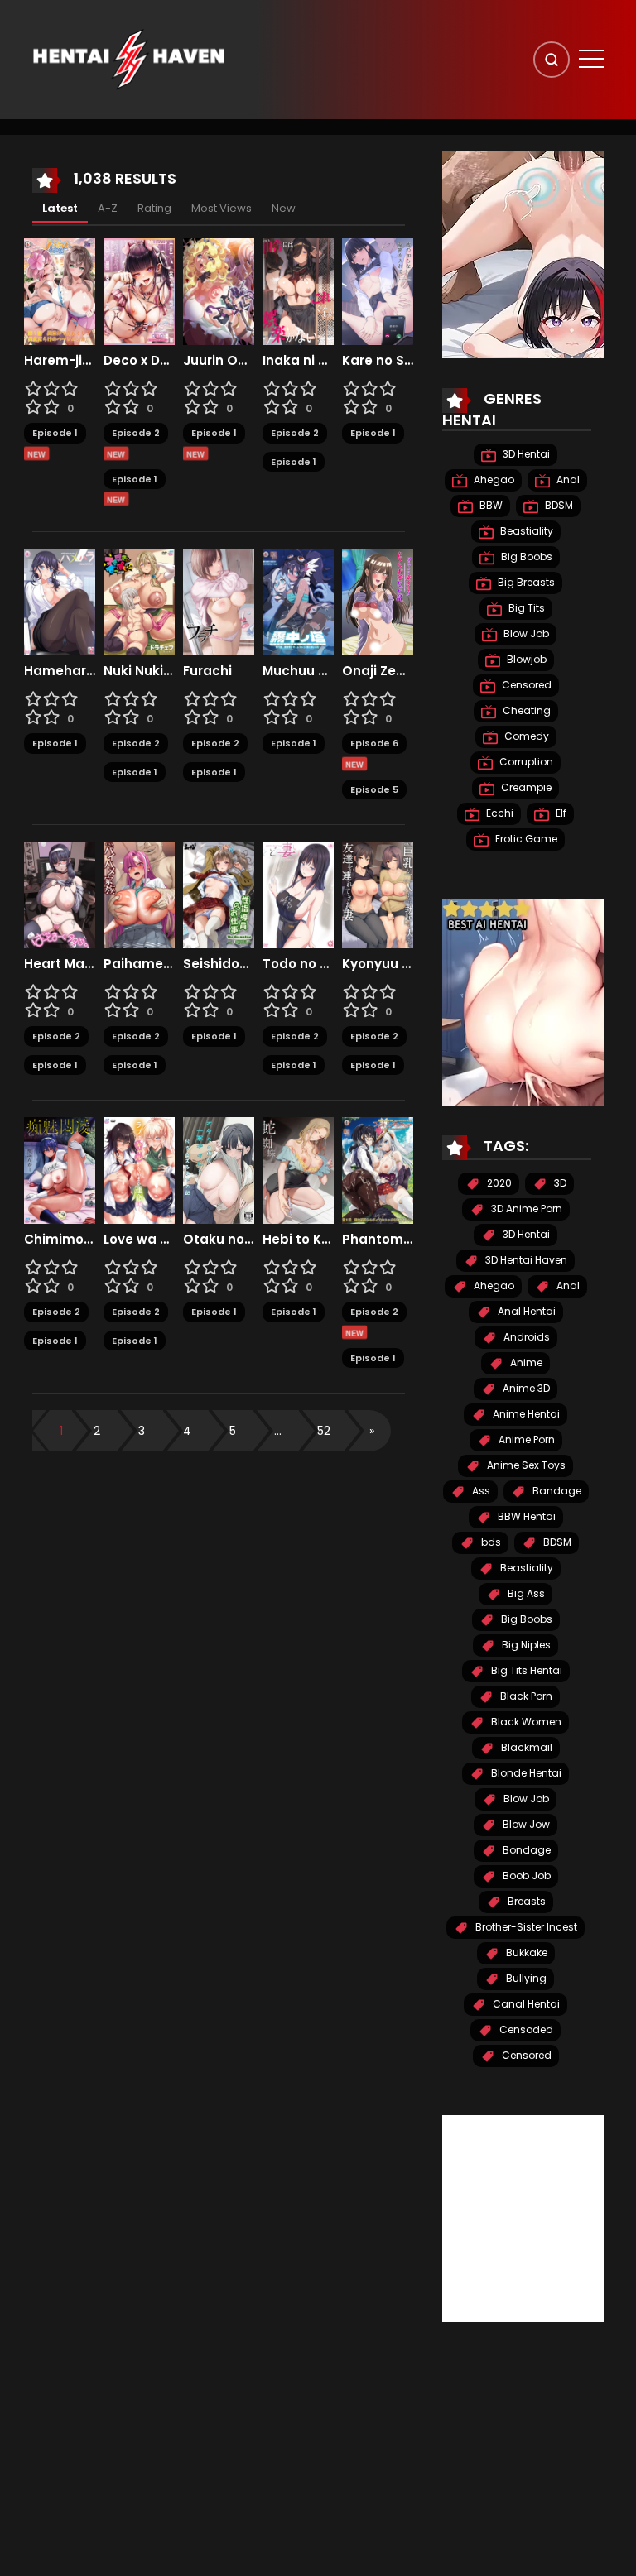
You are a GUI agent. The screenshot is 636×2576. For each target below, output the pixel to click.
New (284, 208)
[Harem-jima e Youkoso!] (60, 291)
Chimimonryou (60, 1240)
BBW (490, 505)
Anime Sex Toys (525, 1465)
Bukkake (525, 1952)
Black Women (525, 1722)
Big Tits (525, 608)
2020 (498, 1183)
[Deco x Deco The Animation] (139, 291)
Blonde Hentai (525, 1773)
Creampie (525, 787)
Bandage (556, 1491)
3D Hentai (525, 454)
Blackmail (525, 1747)
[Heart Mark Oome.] (60, 895)
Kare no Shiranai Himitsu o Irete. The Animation (378, 361)
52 (324, 1431)
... (278, 1431)
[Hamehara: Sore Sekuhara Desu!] (60, 602)
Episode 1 (55, 433)
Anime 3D (525, 1388)
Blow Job (525, 633)
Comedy (525, 736)
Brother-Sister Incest (525, 1927)
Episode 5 (374, 789)
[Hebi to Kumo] (298, 1170)
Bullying (525, 1978)
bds (490, 1542)
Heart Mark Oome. (60, 964)
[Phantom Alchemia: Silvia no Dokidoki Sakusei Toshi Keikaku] (378, 1170)
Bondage (525, 1850)
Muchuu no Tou (298, 671)
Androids (525, 1337)
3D (559, 1183)
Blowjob (525, 659)
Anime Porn (525, 1439)
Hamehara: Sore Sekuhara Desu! (60, 671)
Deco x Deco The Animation (139, 361)
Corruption (525, 762)
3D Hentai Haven (525, 1260)
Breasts (525, 1901)
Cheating (525, 710)
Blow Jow (525, 1824)
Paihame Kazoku (139, 964)
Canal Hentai (525, 2004)
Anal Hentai (525, 1311)
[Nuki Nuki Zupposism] (139, 602)
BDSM (558, 505)
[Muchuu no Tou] (298, 602)
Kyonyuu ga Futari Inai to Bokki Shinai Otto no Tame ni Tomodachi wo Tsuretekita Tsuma (378, 964)
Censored (525, 685)
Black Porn (525, 1696)
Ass (480, 1491)
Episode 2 (136, 433)
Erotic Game (525, 839)
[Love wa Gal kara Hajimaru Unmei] (139, 1170)
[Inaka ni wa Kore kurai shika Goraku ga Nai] (298, 291)
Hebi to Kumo (298, 1240)
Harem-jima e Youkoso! (60, 361)
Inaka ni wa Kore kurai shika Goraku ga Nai (298, 361)
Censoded (525, 2029)
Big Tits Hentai (525, 1670)
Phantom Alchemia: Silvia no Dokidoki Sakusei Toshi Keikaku (378, 1240)
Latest (60, 208)
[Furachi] (219, 602)
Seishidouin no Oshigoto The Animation (219, 964)
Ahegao (493, 480)
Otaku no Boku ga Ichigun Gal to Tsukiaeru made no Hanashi (219, 1240)
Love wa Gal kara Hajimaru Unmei (139, 1240)
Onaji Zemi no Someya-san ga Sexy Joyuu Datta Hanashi (378, 671)
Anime (525, 1362)
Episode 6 (374, 743)
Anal (567, 480)
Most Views (222, 208)
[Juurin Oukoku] (219, 291)
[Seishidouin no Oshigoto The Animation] (219, 895)
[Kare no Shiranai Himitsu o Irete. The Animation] (378, 291)
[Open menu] (591, 59)
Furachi (207, 671)
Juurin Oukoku (219, 361)
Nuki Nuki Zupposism (139, 671)
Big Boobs (525, 556)
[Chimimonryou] (60, 1170)
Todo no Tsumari (298, 964)
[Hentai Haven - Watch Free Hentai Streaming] (128, 59)
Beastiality (525, 531)
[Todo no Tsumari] (298, 895)
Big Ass (525, 1593)
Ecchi (499, 813)
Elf (560, 813)
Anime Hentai (525, 1414)
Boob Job (525, 1876)
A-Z (108, 208)
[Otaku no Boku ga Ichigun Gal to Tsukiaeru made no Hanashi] (219, 1170)
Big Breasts (525, 582)
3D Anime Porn (525, 1209)
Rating (154, 208)
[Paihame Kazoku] (139, 895)
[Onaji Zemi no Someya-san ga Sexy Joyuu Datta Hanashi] (378, 602)
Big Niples (525, 1645)
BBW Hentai (525, 1516)
